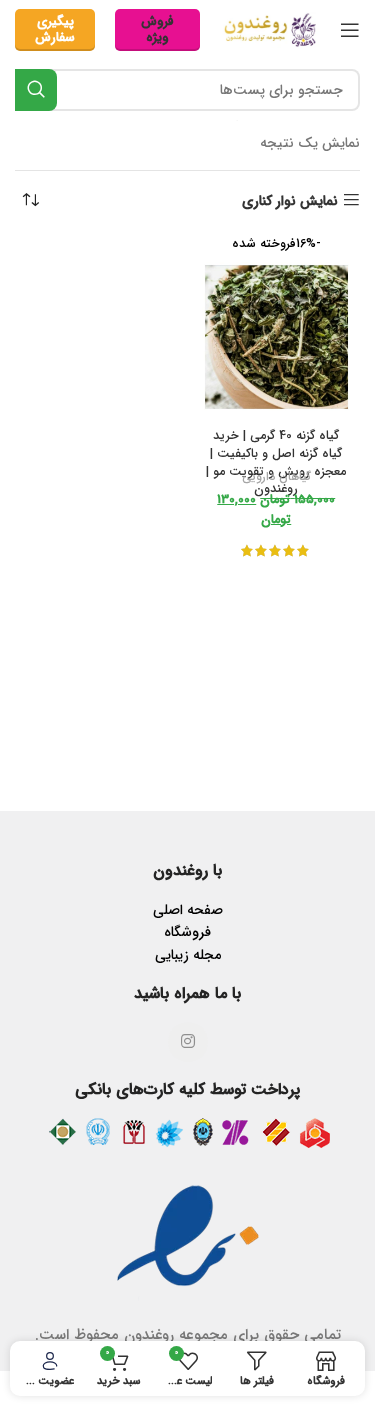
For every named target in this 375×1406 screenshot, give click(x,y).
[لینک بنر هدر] (187, 703)
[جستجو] (36, 90)
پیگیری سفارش (55, 29)
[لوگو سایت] (270, 29)
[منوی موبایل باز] (350, 30)
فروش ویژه (157, 29)
